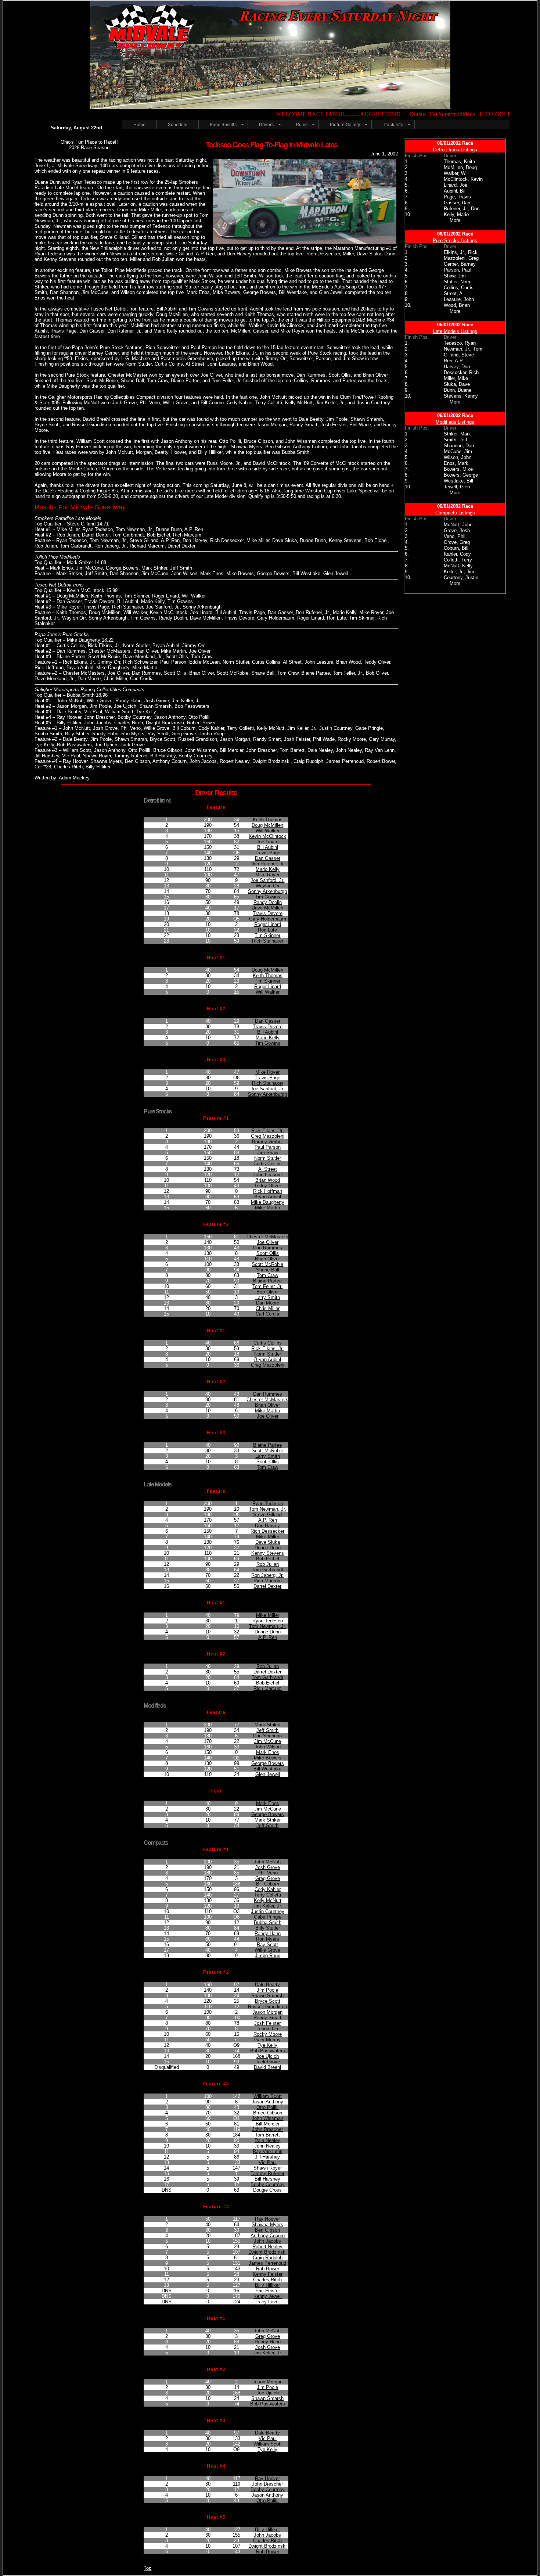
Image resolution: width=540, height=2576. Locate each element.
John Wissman (267, 2118)
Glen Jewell (268, 1774)
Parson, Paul (458, 270)
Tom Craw (267, 1275)
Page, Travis (457, 197)
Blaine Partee (267, 1281)
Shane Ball (268, 1270)
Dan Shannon (267, 1736)
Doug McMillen (267, 825)
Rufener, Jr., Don (462, 209)
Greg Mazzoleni (268, 1136)
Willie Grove (267, 1950)
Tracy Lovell (268, 2302)
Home (139, 124)
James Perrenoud (267, 2263)
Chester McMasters (267, 1237)
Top (147, 2568)
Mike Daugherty (268, 1202)
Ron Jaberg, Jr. (267, 1575)
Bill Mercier (268, 2124)
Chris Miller (268, 1308)
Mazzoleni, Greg (461, 258)
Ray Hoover (267, 2219)
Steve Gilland (267, 1515)
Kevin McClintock (267, 836)
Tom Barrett (267, 2135)
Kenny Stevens (268, 1553)
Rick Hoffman (268, 1191)
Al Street (268, 1169)
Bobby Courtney (268, 2184)
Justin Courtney (268, 1911)
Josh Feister (267, 2023)
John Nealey (267, 2146)
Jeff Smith (267, 1730)
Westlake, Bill (458, 481)
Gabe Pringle (268, 1917)
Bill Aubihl (268, 847)
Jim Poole (267, 1990)
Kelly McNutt (268, 1900)
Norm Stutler (268, 1158)
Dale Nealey (267, 2140)
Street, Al (454, 293)
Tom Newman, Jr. (268, 1509)
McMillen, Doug (460, 167)
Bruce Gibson (268, 2113)
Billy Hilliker (267, 2285)
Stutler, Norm (458, 282)
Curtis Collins (268, 1164)
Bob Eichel (268, 1559)
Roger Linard (268, 924)
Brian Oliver (267, 1259)
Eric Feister (268, 2291)
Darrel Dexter (267, 1586)
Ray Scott (267, 1944)
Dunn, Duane (458, 390)
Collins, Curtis (459, 288)
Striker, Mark (457, 434)
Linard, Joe (456, 185)
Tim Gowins (268, 897)
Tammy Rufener (267, 2173)
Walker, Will (456, 173)
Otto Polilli (267, 2107)
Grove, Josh (457, 530)
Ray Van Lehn (268, 2151)
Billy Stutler (268, 1928)
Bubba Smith (268, 1922)
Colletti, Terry (458, 560)
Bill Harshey (267, 2179)
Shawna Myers (267, 2225)
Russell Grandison (267, 2007)
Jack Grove (268, 2062)
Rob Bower (268, 2269)
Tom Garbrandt (267, 1570)
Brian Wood (268, 1180)
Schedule (178, 124)
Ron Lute (267, 930)
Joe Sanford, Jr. (267, 880)
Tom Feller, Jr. (267, 1286)
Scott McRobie (267, 1264)
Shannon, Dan (459, 446)
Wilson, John (458, 457)
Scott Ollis (268, 1253)
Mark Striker (268, 1725)
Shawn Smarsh (267, 1996)
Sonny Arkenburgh (267, 891)
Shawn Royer (268, 2168)
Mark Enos (268, 1752)
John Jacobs (267, 2241)
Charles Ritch (267, 2280)
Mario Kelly (268, 869)
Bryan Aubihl (268, 1197)
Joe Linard (267, 842)
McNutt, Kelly (458, 566)
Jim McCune (268, 1741)
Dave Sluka (268, 1542)
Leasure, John (459, 299)
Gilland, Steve (459, 355)
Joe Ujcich (268, 2056)
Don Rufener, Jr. (268, 864)
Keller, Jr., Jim (459, 572)
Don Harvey (267, 1526)
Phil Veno (268, 1873)
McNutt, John (458, 525)
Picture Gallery (345, 124)
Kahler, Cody (457, 554)
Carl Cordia (267, 1314)
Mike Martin (267, 1208)
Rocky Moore (268, 2034)
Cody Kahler (268, 1889)
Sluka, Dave (457, 384)
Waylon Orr (268, 886)
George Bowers (268, 1763)
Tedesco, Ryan (460, 343)
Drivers (266, 124)
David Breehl (267, 2067)
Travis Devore (268, 913)
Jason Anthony (267, 2102)
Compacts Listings (455, 513)
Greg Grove (268, 1878)
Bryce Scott (268, 2001)
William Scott (268, 2096)
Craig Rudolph (268, 2258)
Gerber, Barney (460, 264)
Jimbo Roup (268, 1956)
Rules (302, 124)
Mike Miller (268, 1537)
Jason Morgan (267, 2012)
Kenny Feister (268, 2274)
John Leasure (267, 1175)
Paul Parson (268, 1147)
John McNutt (267, 1862)
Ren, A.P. (454, 361)
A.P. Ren (268, 1520)
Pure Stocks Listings (455, 241)
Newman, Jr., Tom (463, 349)
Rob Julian (268, 1564)
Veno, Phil (455, 536)
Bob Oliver (268, 1292)
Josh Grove (268, 1867)
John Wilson (268, 1747)
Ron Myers (268, 1939)
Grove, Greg (457, 542)
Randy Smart (267, 2018)
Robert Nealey (267, 2247)
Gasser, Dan (457, 203)
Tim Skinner (267, 935)
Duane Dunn (268, 1548)
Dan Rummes (268, 1248)
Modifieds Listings (455, 422)
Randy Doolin (268, 902)
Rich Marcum (268, 1581)
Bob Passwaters (268, 2051)
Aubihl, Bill (455, 191)
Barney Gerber (267, 1142)
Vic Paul (268, 2162)
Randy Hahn (268, 1933)
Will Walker (268, 831)
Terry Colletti (268, 1895)
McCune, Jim (458, 451)
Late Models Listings (455, 331)
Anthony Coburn (268, 2236)
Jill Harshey (267, 2157)
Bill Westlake (267, 1769)
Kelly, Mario (456, 214)
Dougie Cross (267, 2190)
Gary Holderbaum (268, 919)
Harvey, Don (457, 367)
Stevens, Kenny (461, 396)
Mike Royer (267, 875)
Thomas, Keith (459, 162)
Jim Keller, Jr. (268, 1906)
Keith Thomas (268, 820)
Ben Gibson (267, 2230)
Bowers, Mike (458, 469)
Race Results (223, 124)
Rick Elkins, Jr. (267, 1131)
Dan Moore (268, 1303)
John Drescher (267, 2129)
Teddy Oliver (268, 1186)
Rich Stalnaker (268, 941)
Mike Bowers (268, 1758)
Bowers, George (461, 475)
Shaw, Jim (455, 276)
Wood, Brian (457, 305)
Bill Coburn (268, 1884)
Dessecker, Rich (461, 372)
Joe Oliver (268, 1242)
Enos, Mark (456, 463)
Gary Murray (267, 2040)
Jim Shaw (268, 1153)
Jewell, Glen (457, 487)
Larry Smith (268, 1297)
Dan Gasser (268, 858)
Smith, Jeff (456, 440)
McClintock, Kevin (463, 179)
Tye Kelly (267, 2045)
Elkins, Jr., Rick (461, 252)
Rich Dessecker (267, 1531)
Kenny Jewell (268, 2296)
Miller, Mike (456, 378)
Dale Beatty (267, 1985)
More (455, 220)
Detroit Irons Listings (455, 150)
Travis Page (267, 853)
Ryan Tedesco (268, 1504)
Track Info (393, 124)
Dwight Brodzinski (267, 2252)
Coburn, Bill (456, 548)
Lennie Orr (267, 2029)
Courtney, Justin (461, 577)
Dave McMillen (267, 908)
